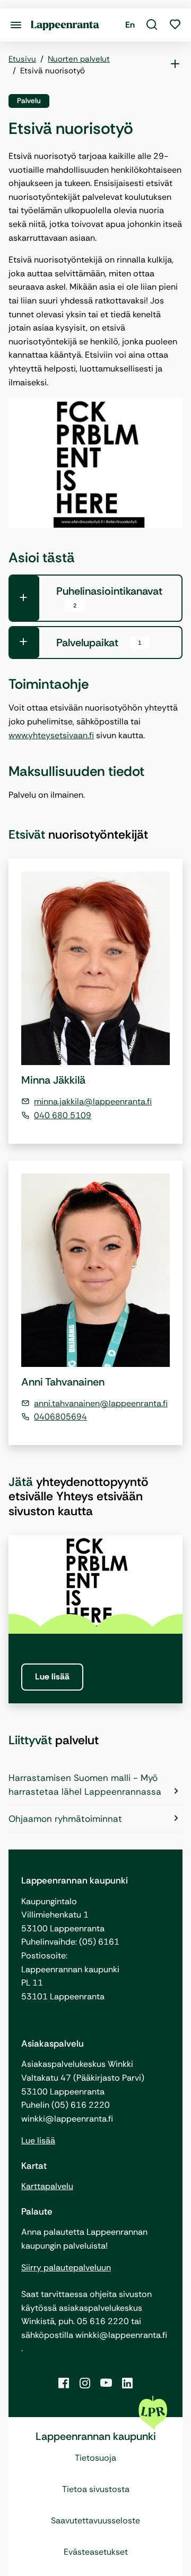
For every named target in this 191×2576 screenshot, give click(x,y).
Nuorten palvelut (79, 59)
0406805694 (60, 1417)
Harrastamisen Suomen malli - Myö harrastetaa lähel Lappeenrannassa (85, 1785)
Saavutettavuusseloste (95, 2520)
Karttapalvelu (47, 2186)
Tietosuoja (95, 2458)
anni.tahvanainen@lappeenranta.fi (101, 1403)
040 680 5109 (63, 1115)
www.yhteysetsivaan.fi (51, 735)
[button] (152, 25)
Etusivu (22, 59)
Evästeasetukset (96, 2552)
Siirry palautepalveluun (66, 2267)
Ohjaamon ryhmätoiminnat (65, 1819)
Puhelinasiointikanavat (109, 597)
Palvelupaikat (99, 643)
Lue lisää (52, 1676)
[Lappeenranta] (65, 25)
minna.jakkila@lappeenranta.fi (93, 1101)
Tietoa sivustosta (96, 2489)
